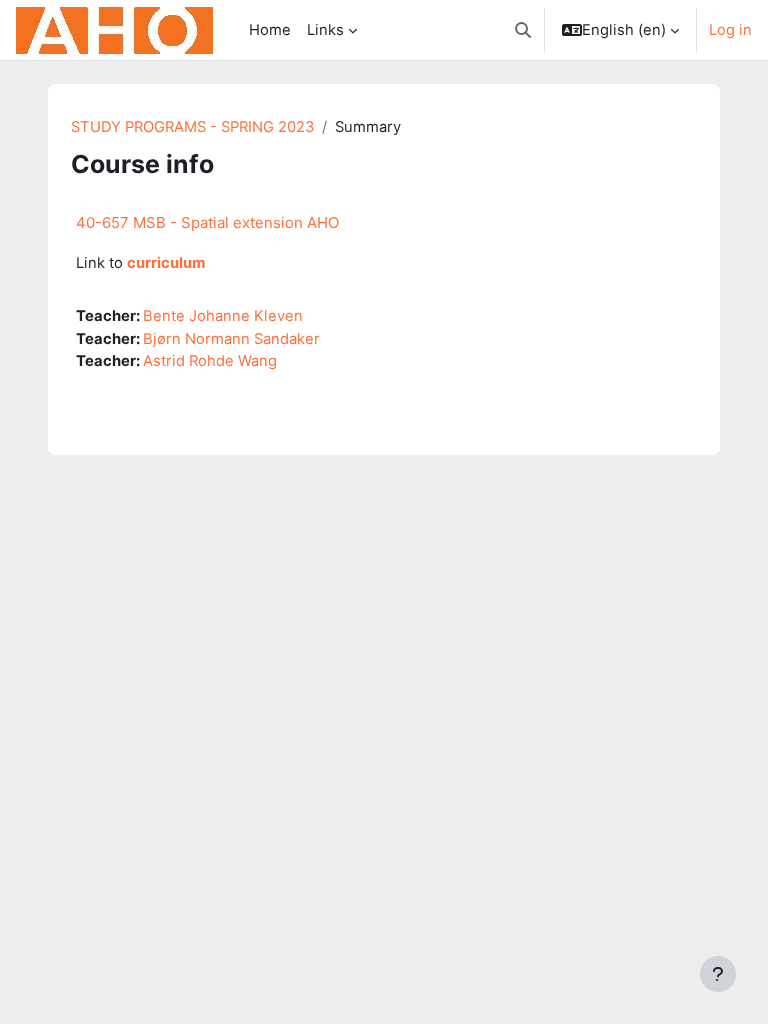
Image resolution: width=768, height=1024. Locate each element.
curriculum (166, 263)
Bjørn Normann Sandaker (231, 339)
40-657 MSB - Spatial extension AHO (207, 222)
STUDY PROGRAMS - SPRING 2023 (192, 127)
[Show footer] (718, 974)
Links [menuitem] (325, 30)
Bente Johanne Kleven (223, 316)
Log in (730, 30)
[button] (523, 30)
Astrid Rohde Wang (210, 361)
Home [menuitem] (270, 30)
